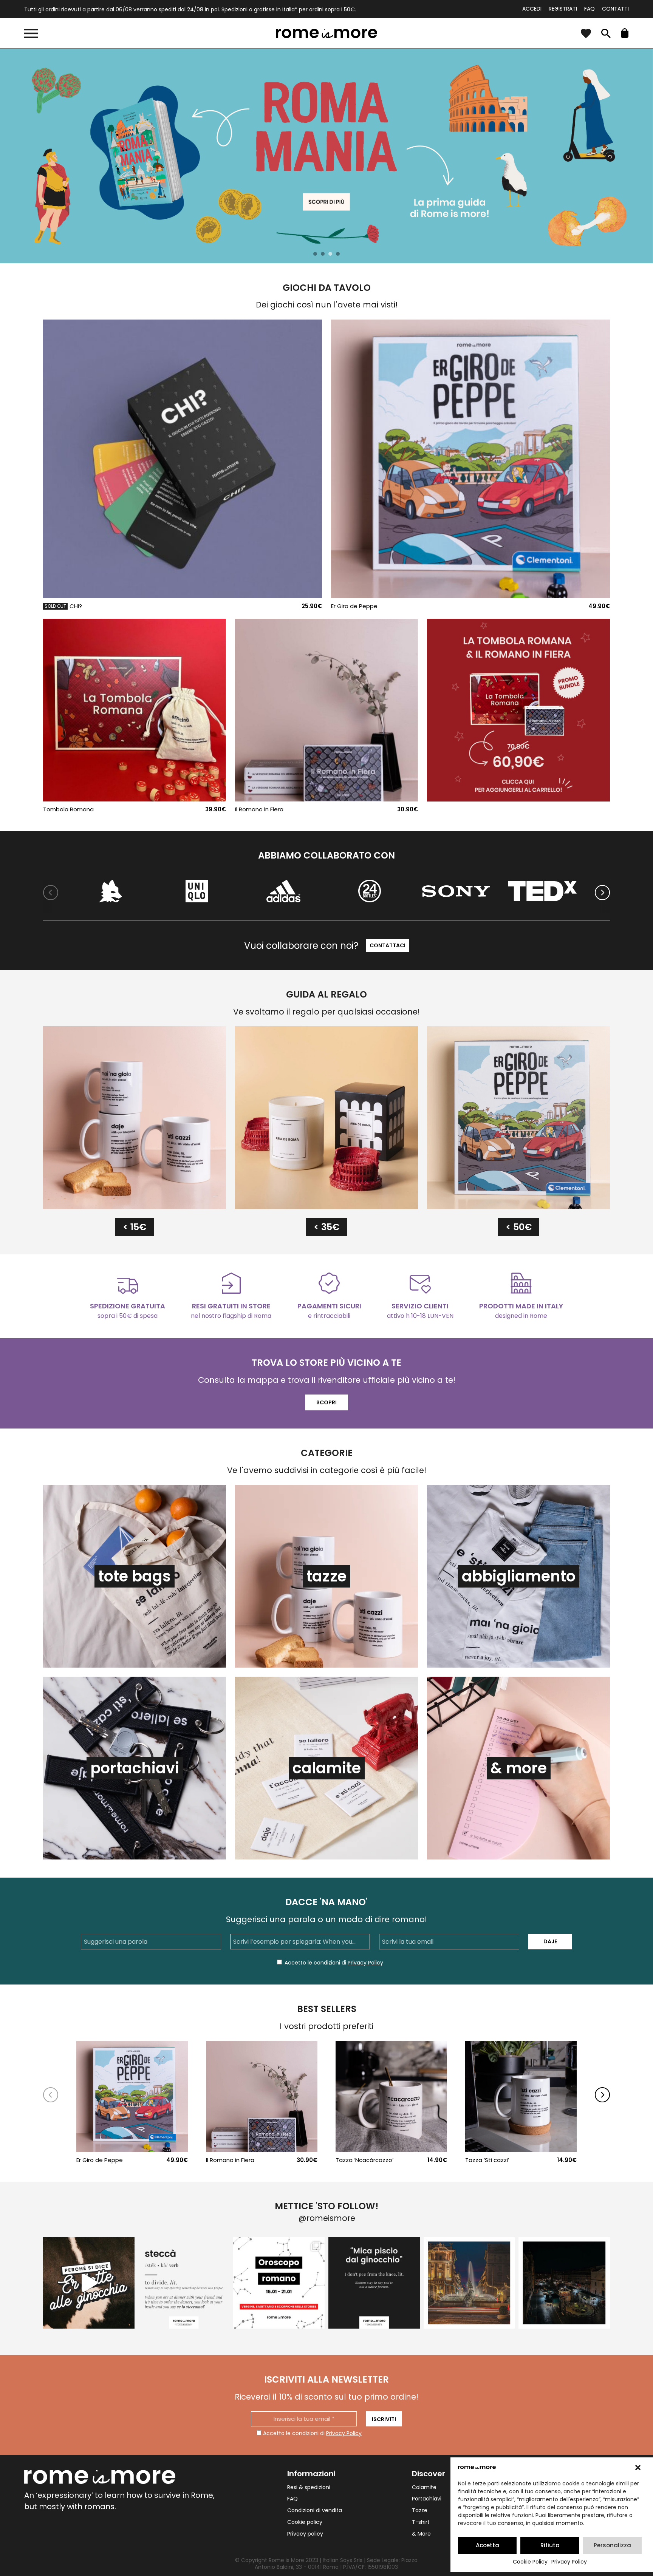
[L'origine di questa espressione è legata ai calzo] (374, 2283)
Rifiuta (550, 2545)
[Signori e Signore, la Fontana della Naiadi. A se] (469, 2283)
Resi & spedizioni (309, 2487)
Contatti (615, 9)
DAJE (550, 1941)
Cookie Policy (530, 2562)
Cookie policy (305, 2522)
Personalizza (612, 2545)
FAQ (590, 9)
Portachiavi (427, 2499)
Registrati (563, 9)
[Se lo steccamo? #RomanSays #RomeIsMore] (184, 2283)
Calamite (424, 2487)
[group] (326, 156)
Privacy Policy (569, 2562)
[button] (638, 2468)
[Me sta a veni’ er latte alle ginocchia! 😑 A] (89, 2283)
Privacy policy (305, 2534)
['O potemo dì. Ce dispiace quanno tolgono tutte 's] (564, 2283)
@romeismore (327, 2218)
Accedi (532, 9)
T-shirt (421, 2522)
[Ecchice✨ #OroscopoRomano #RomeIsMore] (279, 2283)
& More (421, 2534)
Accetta (487, 2545)
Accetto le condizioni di (312, 2433)
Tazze (420, 2510)
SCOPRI (326, 1402)
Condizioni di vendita (315, 2510)
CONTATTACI (388, 945)
